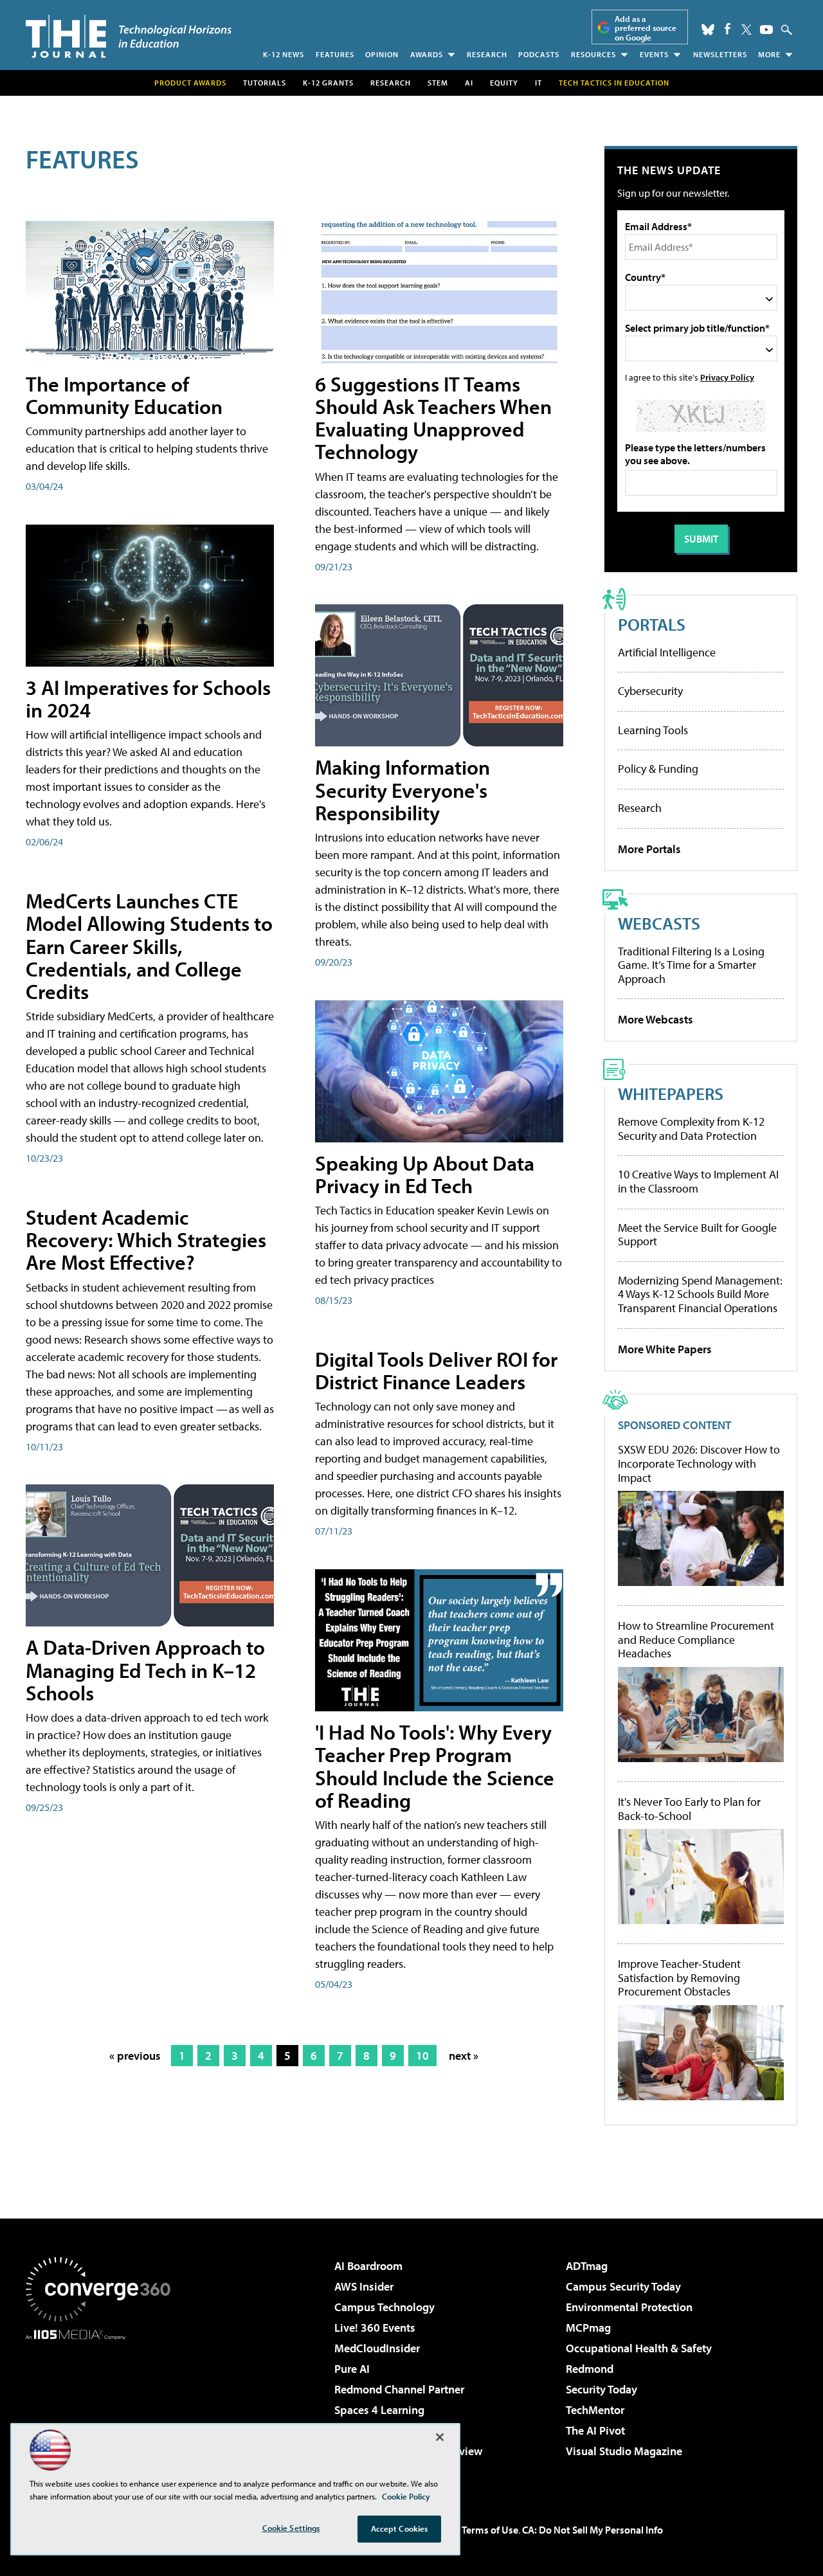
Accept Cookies (400, 2528)
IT (538, 83)
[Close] (440, 2437)
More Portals (649, 849)
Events (654, 54)
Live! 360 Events (375, 2328)
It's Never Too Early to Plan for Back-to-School (689, 1809)
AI (469, 83)
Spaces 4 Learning (379, 2410)
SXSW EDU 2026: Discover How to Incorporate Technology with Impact (699, 1464)
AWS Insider (364, 2286)
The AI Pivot (595, 2430)
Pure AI (352, 2369)
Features (335, 54)
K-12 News (284, 54)
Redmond (590, 2369)
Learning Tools (653, 730)
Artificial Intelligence (667, 652)
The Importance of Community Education (124, 395)
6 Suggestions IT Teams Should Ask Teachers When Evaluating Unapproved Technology (433, 418)
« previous (135, 2056)
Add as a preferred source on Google (646, 28)
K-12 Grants (328, 83)
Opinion (382, 54)
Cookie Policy (406, 2496)
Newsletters (720, 54)
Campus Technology (384, 2307)
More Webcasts (656, 1019)
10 (422, 2056)
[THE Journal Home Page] (129, 36)
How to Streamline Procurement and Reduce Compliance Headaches (696, 1640)
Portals (652, 624)
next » (464, 2056)
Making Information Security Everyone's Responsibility (402, 789)
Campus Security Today (623, 2286)
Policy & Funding (658, 769)
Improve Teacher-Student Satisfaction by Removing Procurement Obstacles (679, 1978)
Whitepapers (671, 1093)
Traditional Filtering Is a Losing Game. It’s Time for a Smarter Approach (691, 965)
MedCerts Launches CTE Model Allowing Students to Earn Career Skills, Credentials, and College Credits (149, 946)
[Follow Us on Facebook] (728, 29)
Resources (593, 54)
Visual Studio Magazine (624, 2451)
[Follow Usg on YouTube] (766, 30)
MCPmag (588, 2328)
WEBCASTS (659, 923)
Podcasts (539, 54)
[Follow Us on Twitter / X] (746, 30)
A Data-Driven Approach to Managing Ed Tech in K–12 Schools (145, 1670)
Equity (504, 83)
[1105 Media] (103, 2406)
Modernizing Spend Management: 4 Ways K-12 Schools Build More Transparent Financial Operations (700, 1294)
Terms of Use (490, 2530)
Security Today (601, 2389)
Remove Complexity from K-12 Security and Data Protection (691, 1129)
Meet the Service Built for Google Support (697, 1235)
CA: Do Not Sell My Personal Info (592, 2530)
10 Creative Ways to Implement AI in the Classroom (698, 1181)
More (769, 54)
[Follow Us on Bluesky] (708, 30)
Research (487, 54)
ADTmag (587, 2266)
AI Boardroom (368, 2266)
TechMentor (595, 2410)
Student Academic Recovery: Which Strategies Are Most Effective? (146, 1239)
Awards (427, 54)
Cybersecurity (650, 691)
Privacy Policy (727, 377)
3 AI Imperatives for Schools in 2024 (148, 698)
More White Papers (665, 1349)
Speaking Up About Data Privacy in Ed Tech (425, 1174)
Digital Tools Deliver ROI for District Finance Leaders (436, 1370)
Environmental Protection (629, 2307)
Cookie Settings (291, 2528)
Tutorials (265, 83)
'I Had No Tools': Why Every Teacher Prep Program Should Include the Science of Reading (435, 1766)
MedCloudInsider (377, 2348)
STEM (438, 83)
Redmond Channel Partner (399, 2389)
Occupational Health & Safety (639, 2348)
